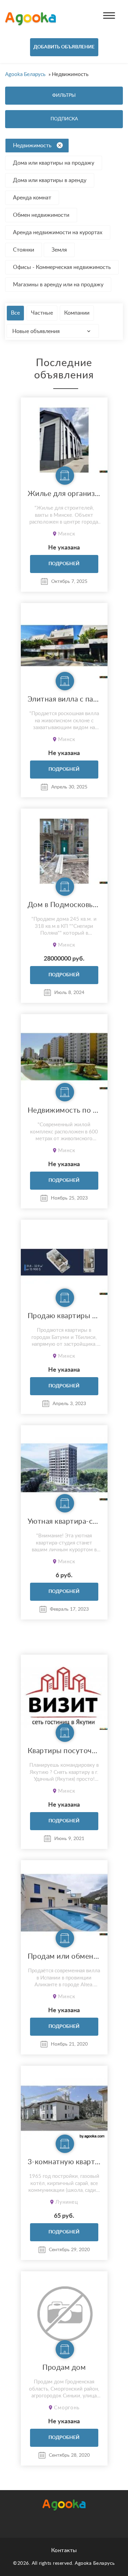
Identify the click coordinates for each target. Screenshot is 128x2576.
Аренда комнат (32, 198)
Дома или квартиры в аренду (50, 180)
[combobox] (53, 331)
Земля (59, 250)
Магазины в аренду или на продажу (58, 285)
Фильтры (64, 95)
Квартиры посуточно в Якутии (64, 1751)
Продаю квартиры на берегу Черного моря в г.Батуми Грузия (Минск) (64, 1316)
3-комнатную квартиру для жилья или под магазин (64, 2162)
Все (15, 313)
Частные (42, 313)
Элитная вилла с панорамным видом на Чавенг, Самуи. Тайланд (64, 699)
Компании (77, 313)
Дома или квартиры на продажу (54, 163)
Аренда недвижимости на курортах (58, 232)
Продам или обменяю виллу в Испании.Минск (64, 1956)
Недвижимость (32, 146)
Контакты (64, 2550)
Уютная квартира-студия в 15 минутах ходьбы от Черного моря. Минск (64, 1522)
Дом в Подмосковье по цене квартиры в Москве (64, 905)
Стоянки (24, 250)
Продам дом (64, 2368)
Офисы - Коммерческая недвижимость (62, 267)
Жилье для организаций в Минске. (64, 494)
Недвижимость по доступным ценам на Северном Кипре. (64, 1110)
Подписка (64, 119)
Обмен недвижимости (41, 215)
